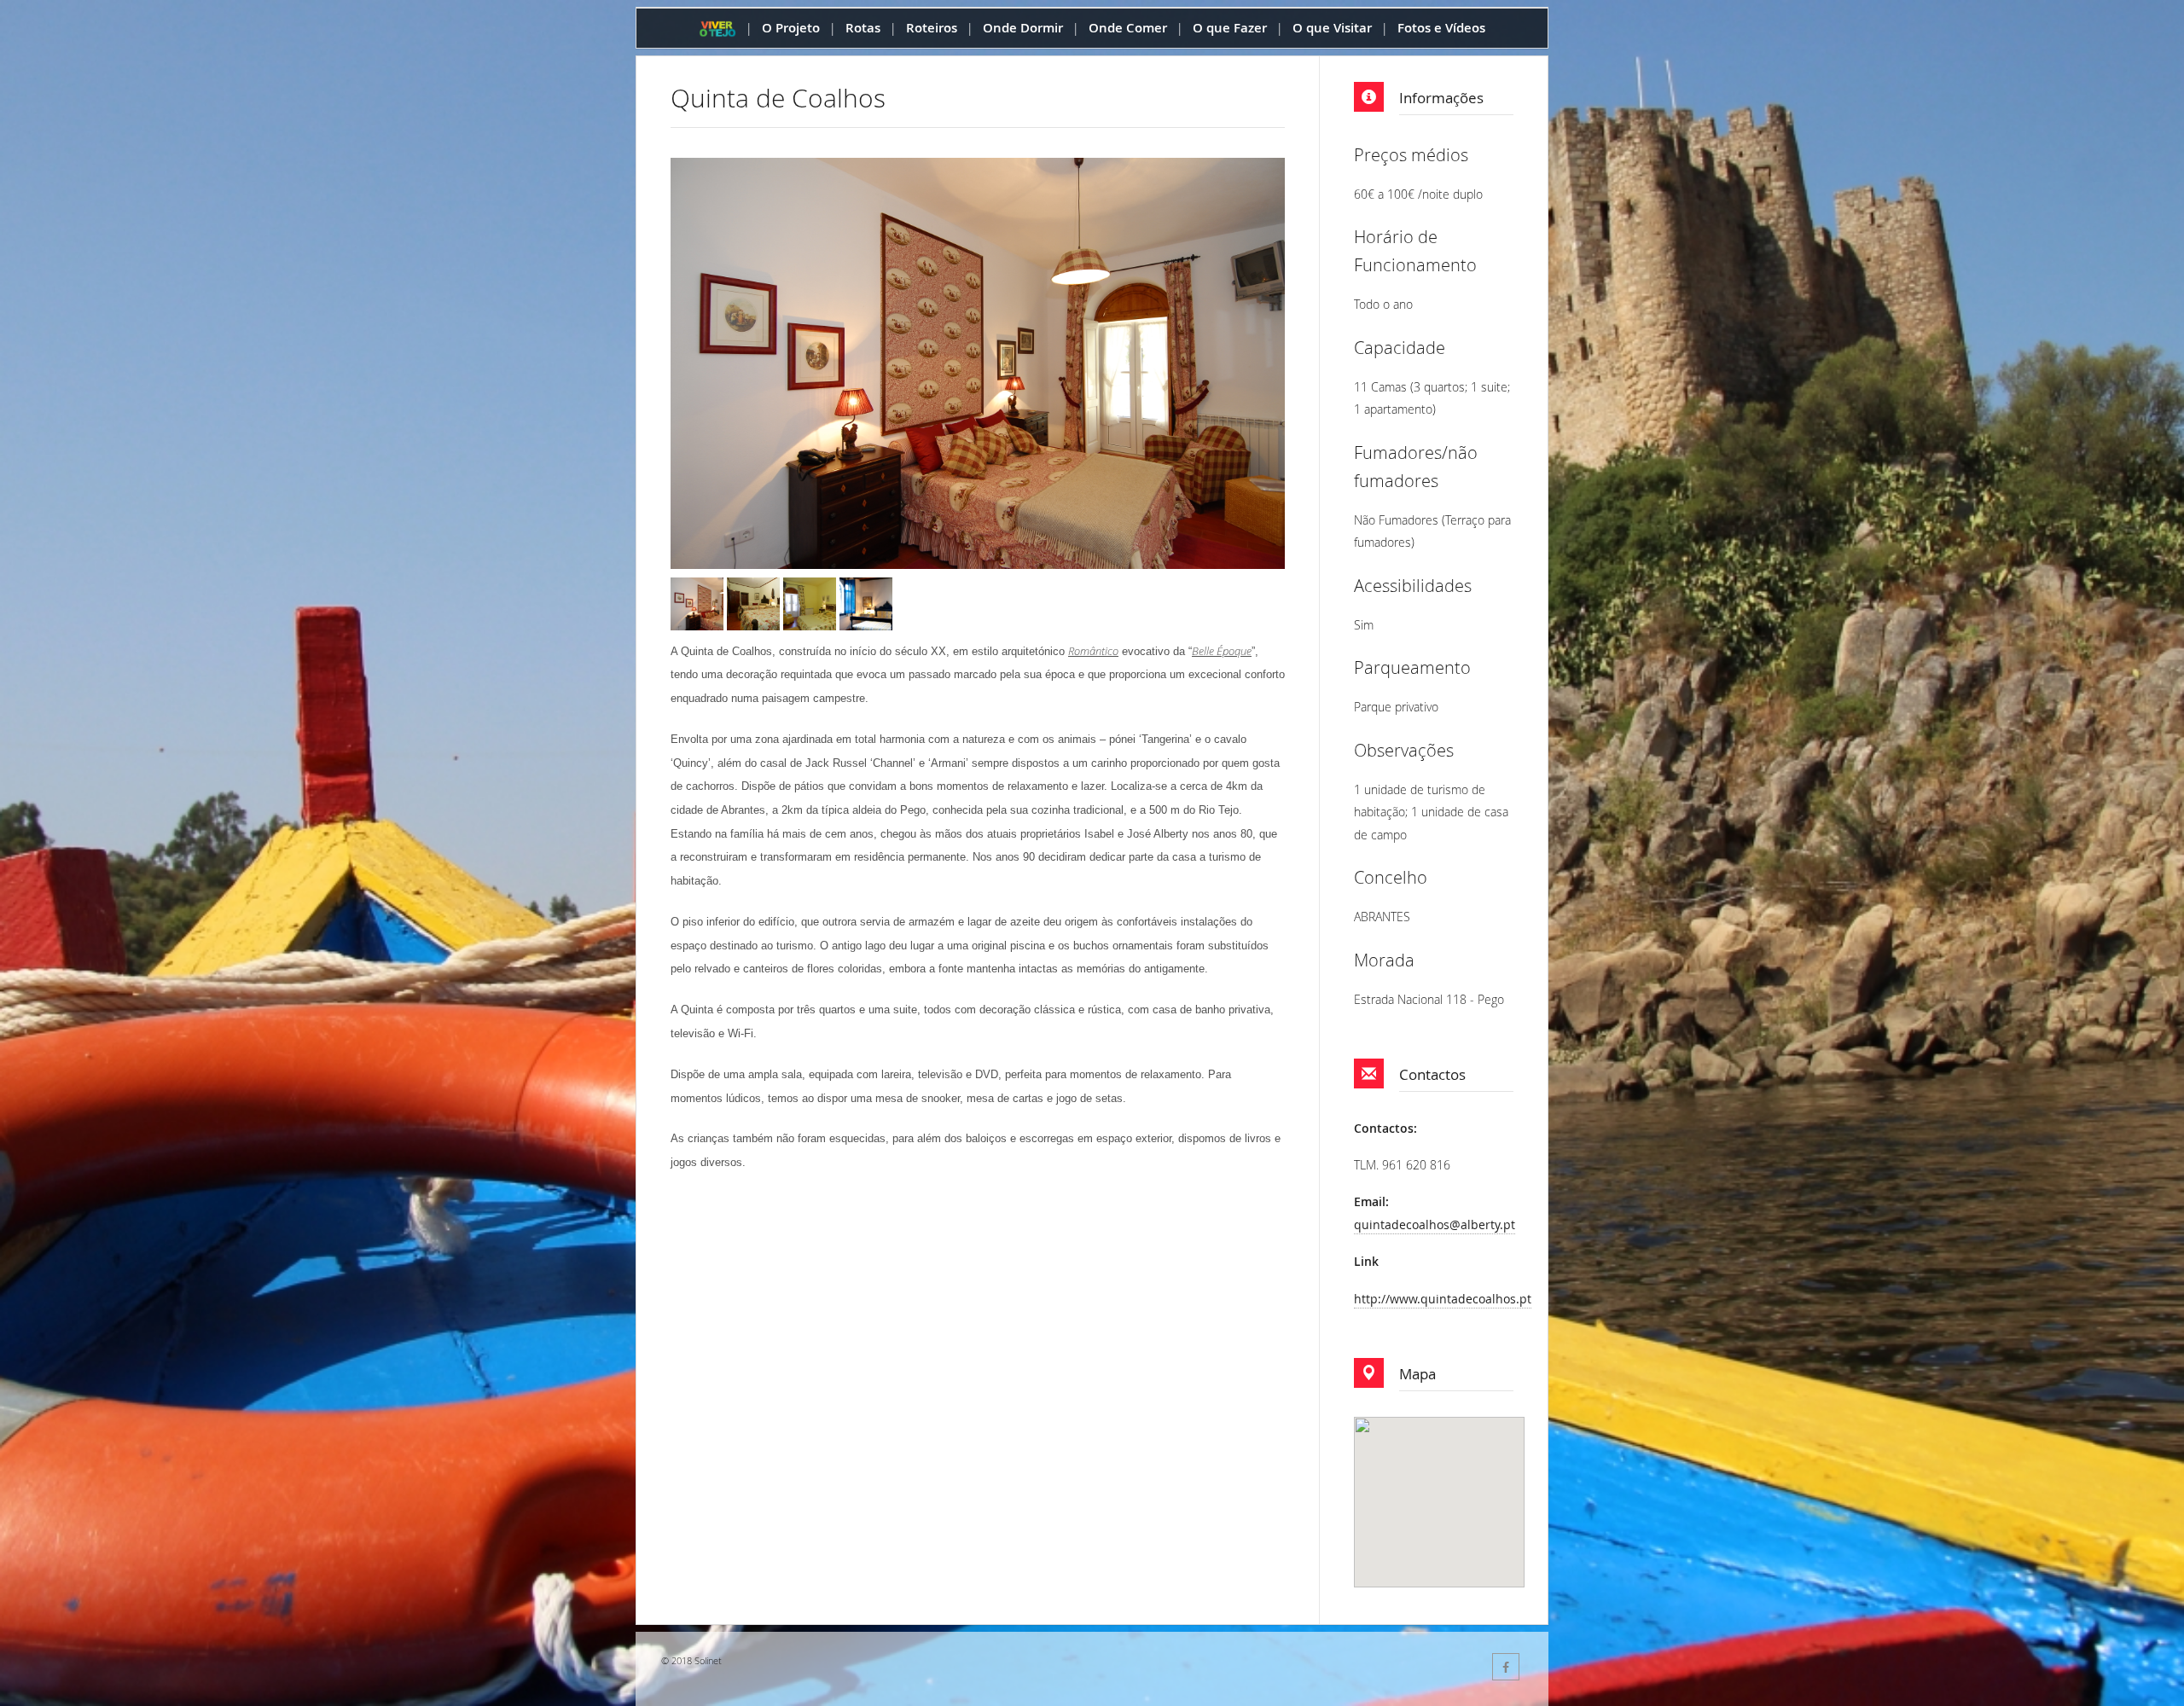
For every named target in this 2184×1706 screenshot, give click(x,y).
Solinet (708, 1660)
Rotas (863, 28)
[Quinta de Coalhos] (710, 603)
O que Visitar (1332, 28)
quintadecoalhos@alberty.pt (1435, 1224)
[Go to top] (2155, 1689)
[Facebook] (1506, 1667)
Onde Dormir (1023, 28)
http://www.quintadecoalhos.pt (1443, 1299)
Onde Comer (1128, 28)
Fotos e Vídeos (1441, 28)
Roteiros (932, 28)
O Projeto (791, 28)
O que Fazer (1230, 28)
